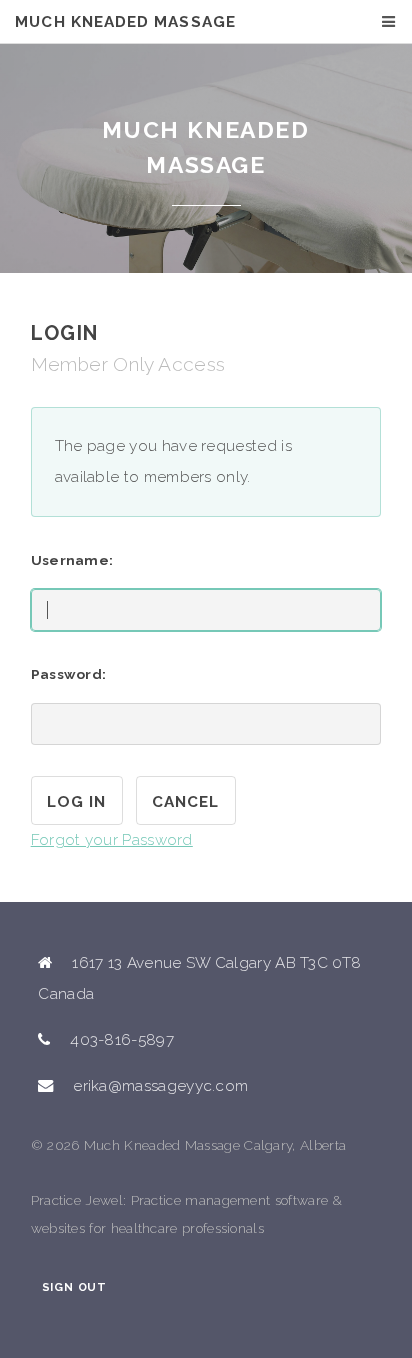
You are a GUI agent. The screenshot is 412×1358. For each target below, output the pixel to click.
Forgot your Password (112, 840)
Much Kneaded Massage (125, 22)
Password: (69, 674)
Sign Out (74, 1287)
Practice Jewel (77, 1200)
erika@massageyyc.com (160, 1086)
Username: (72, 560)
